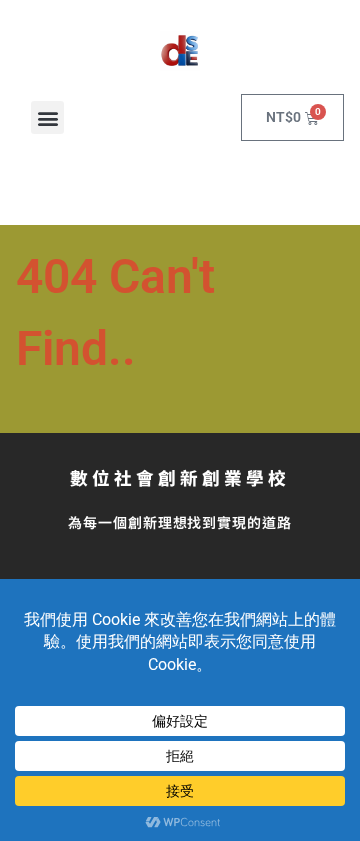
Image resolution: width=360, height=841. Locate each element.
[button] (47, 117)
